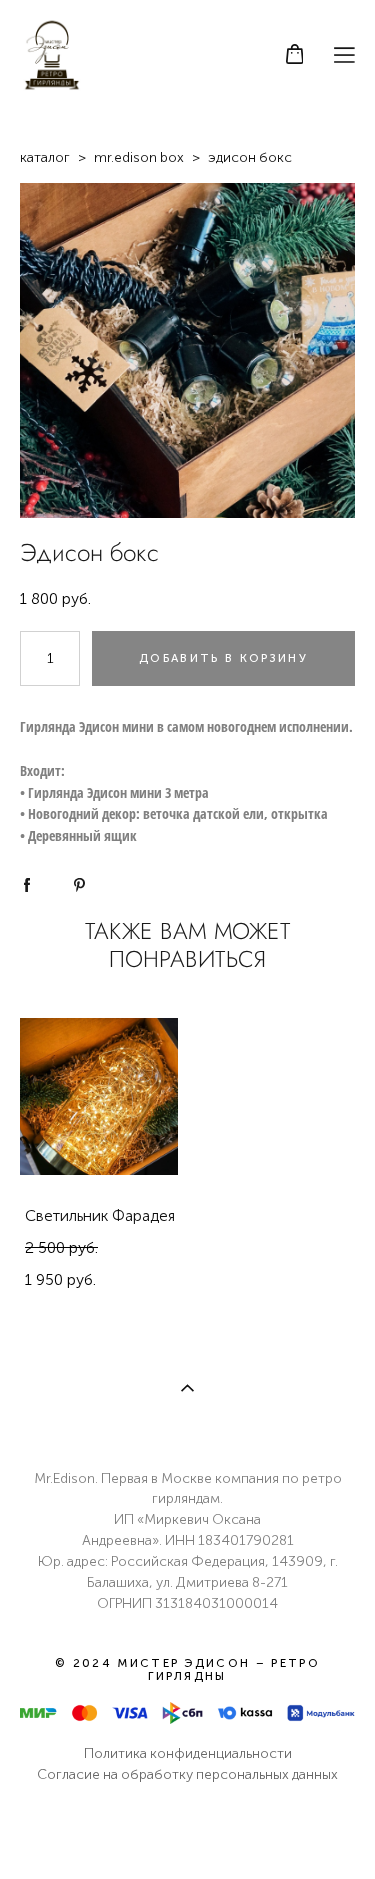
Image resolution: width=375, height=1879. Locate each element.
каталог (45, 157)
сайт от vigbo (188, 1831)
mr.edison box (139, 157)
